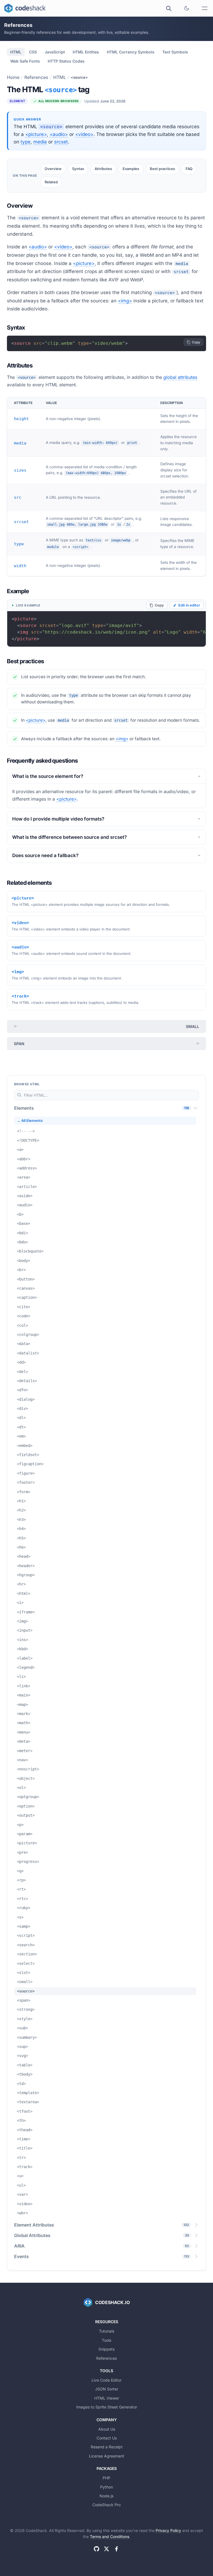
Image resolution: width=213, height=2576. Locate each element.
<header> (26, 1566)
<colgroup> (28, 1335)
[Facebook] (116, 2549)
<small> (25, 1982)
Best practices (162, 169)
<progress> (28, 1862)
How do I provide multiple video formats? (58, 819)
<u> (20, 2176)
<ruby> (24, 1908)
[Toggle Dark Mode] (187, 8)
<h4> (21, 1529)
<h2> (21, 1510)
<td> (21, 2084)
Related (51, 182)
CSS (33, 52)
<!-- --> (26, 1131)
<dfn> (22, 1390)
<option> (26, 1806)
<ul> (21, 2185)
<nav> (22, 1760)
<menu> (24, 1732)
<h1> (21, 1501)
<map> (22, 1705)
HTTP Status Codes (66, 61)
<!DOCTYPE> (28, 1140)
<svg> (22, 2056)
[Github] (97, 2549)
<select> (26, 1963)
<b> (20, 1214)
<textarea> (28, 2102)
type (26, 142)
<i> (20, 1603)
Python (106, 2487)
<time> (24, 2139)
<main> (24, 1695)
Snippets (106, 2349)
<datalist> (28, 1353)
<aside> (25, 1196)
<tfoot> (25, 2111)
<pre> (22, 1852)
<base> (24, 1223)
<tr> (21, 2158)
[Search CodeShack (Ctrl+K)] (169, 8)
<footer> (26, 1482)
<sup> (22, 2047)
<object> (26, 1778)
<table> (25, 2065)
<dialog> (26, 1399)
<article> (27, 1187)
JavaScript (55, 52)
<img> (125, 301)
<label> (25, 1658)
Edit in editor (189, 605)
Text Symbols (175, 52)
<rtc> (22, 1899)
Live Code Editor (106, 2380)
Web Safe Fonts (25, 61)
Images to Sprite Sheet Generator (107, 2407)
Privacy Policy (168, 2530)
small (192, 1026)
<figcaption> (30, 1464)
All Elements (32, 1121)
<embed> (25, 1446)
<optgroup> (28, 1797)
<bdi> (22, 1233)
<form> (24, 1492)
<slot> (24, 1973)
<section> (27, 1954)
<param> (25, 1834)
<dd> (21, 1362)
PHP (106, 2478)
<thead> (25, 2130)
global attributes (180, 377)
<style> (25, 2019)
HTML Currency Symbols (131, 52)
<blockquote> (30, 1251)
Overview (53, 169)
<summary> (27, 2037)
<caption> (27, 1297)
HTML (16, 52)
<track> (25, 2167)
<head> (24, 1556)
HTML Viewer (107, 2398)
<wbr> (22, 2213)
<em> (21, 1436)
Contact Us (107, 2438)
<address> (27, 1168)
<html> (24, 1593)
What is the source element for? (48, 776)
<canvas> (26, 1288)
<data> (24, 1344)
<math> (24, 1723)
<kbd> (22, 1649)
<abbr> (24, 1159)
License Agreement (107, 2456)
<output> (26, 1815)
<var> (22, 2194)
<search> (26, 1945)
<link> (24, 1686)
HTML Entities (86, 52)
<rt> (21, 1889)
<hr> (21, 1584)
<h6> (21, 1547)
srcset (61, 142)
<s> (20, 1917)
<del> (22, 1372)
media (40, 142)
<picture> (36, 134)
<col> (22, 1325)
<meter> (25, 1751)
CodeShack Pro (106, 2505)
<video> (84, 134)
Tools (106, 2340)
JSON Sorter (107, 2389)
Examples (131, 169)
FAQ (189, 169)
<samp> (24, 1926)
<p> (20, 1825)
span (19, 1044)
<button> (26, 1279)
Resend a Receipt (107, 2447)
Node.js (106, 2496)
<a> (20, 1150)
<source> (26, 1991)
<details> (27, 1381)
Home (13, 77)
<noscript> (28, 1769)
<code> (24, 1316)
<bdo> (22, 1242)
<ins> (22, 1640)
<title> (25, 2148)
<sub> (22, 2028)
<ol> (21, 1788)
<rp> (21, 1880)
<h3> (21, 1520)
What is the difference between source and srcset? (69, 837)
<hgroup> (26, 1575)
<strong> (26, 2009)
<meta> (24, 1741)
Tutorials (107, 2331)
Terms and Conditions (110, 2537)
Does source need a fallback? (45, 855)
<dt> (21, 1427)
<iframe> (26, 1612)
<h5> (21, 1538)
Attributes (103, 169)
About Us (107, 2429)
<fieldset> (28, 1455)
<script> (26, 1935)
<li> (21, 1677)
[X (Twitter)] (106, 2549)
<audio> (59, 134)
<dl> (21, 1418)
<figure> (26, 1473)
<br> (21, 1270)
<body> (24, 1261)
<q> (20, 1871)
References (36, 77)
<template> (28, 2093)
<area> (24, 1177)
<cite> (24, 1307)
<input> (25, 1630)
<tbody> (25, 2074)
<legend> (26, 1667)
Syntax (78, 169)
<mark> (24, 1714)
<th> (21, 2120)
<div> (22, 1408)
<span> (24, 2000)
